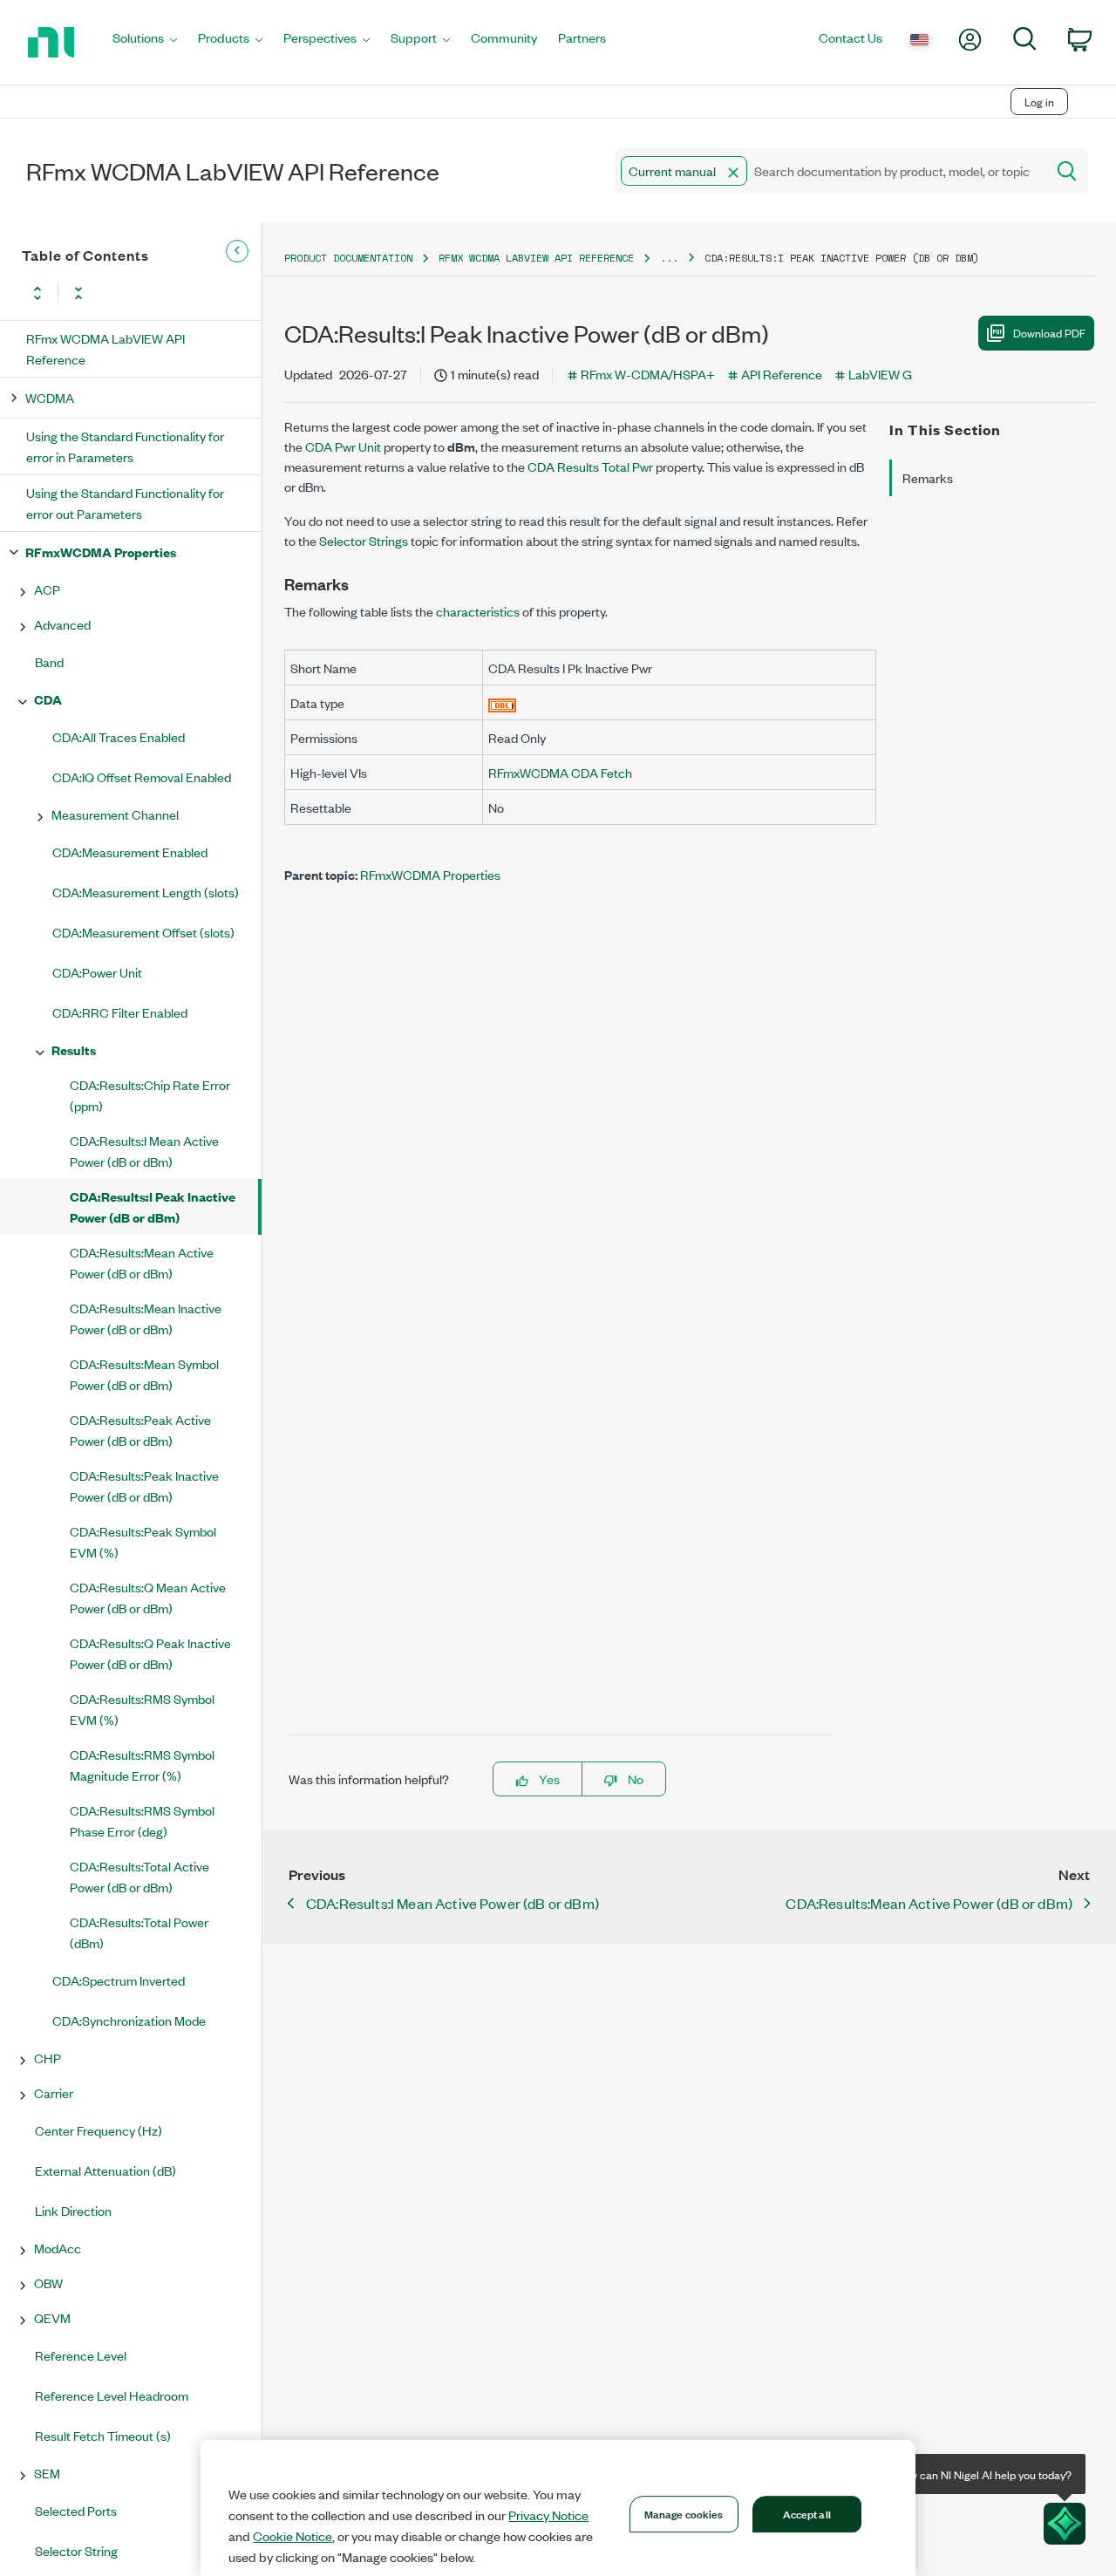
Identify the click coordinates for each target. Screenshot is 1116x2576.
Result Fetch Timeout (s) (103, 2435)
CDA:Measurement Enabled (130, 852)
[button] (733, 173)
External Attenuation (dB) (105, 2170)
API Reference (782, 374)
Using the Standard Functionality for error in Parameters (125, 446)
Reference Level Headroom (112, 2395)
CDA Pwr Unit (343, 446)
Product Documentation (348, 258)
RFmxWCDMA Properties (101, 552)
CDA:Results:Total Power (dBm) (139, 1932)
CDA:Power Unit (97, 972)
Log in (1039, 102)
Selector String (76, 2550)
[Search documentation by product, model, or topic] (1065, 171)
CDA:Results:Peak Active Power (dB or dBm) (140, 1430)
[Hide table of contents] (237, 251)
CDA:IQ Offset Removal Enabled (142, 777)
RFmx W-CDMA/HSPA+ (648, 374)
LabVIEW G (880, 374)
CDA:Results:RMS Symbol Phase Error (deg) (142, 1820)
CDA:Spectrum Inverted (119, 1980)
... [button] (669, 258)
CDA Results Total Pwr (590, 466)
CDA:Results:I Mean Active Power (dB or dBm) (144, 1151)
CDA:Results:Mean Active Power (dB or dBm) (142, 1262)
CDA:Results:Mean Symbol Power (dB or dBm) (144, 1374)
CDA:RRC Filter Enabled (120, 1012)
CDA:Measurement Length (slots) (146, 892)
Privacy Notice (548, 2515)
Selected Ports (76, 2510)
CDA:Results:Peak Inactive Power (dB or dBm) (144, 1486)
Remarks (928, 477)
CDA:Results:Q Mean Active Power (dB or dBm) (148, 1597)
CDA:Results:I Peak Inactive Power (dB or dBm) (153, 1206)
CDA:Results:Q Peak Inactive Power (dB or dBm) (150, 1653)
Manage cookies (684, 2513)
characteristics (478, 611)
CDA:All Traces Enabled (119, 736)
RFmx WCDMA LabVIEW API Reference (105, 348)
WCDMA (50, 397)
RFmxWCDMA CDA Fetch (560, 772)
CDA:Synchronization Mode (129, 2020)
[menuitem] (145, 42)
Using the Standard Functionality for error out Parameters (125, 503)
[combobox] (829, 171)
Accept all (807, 2513)
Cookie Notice (293, 2536)
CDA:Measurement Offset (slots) (143, 932)
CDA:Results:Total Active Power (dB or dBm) (139, 1876)
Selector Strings (364, 540)
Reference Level (81, 2355)
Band (49, 661)
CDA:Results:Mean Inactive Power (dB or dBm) (146, 1318)
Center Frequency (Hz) (99, 2130)
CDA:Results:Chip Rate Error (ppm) (150, 1095)
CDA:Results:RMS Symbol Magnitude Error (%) (142, 1765)
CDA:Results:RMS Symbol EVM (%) (142, 1709)
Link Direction (73, 2210)
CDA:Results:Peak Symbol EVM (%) (143, 1541)
